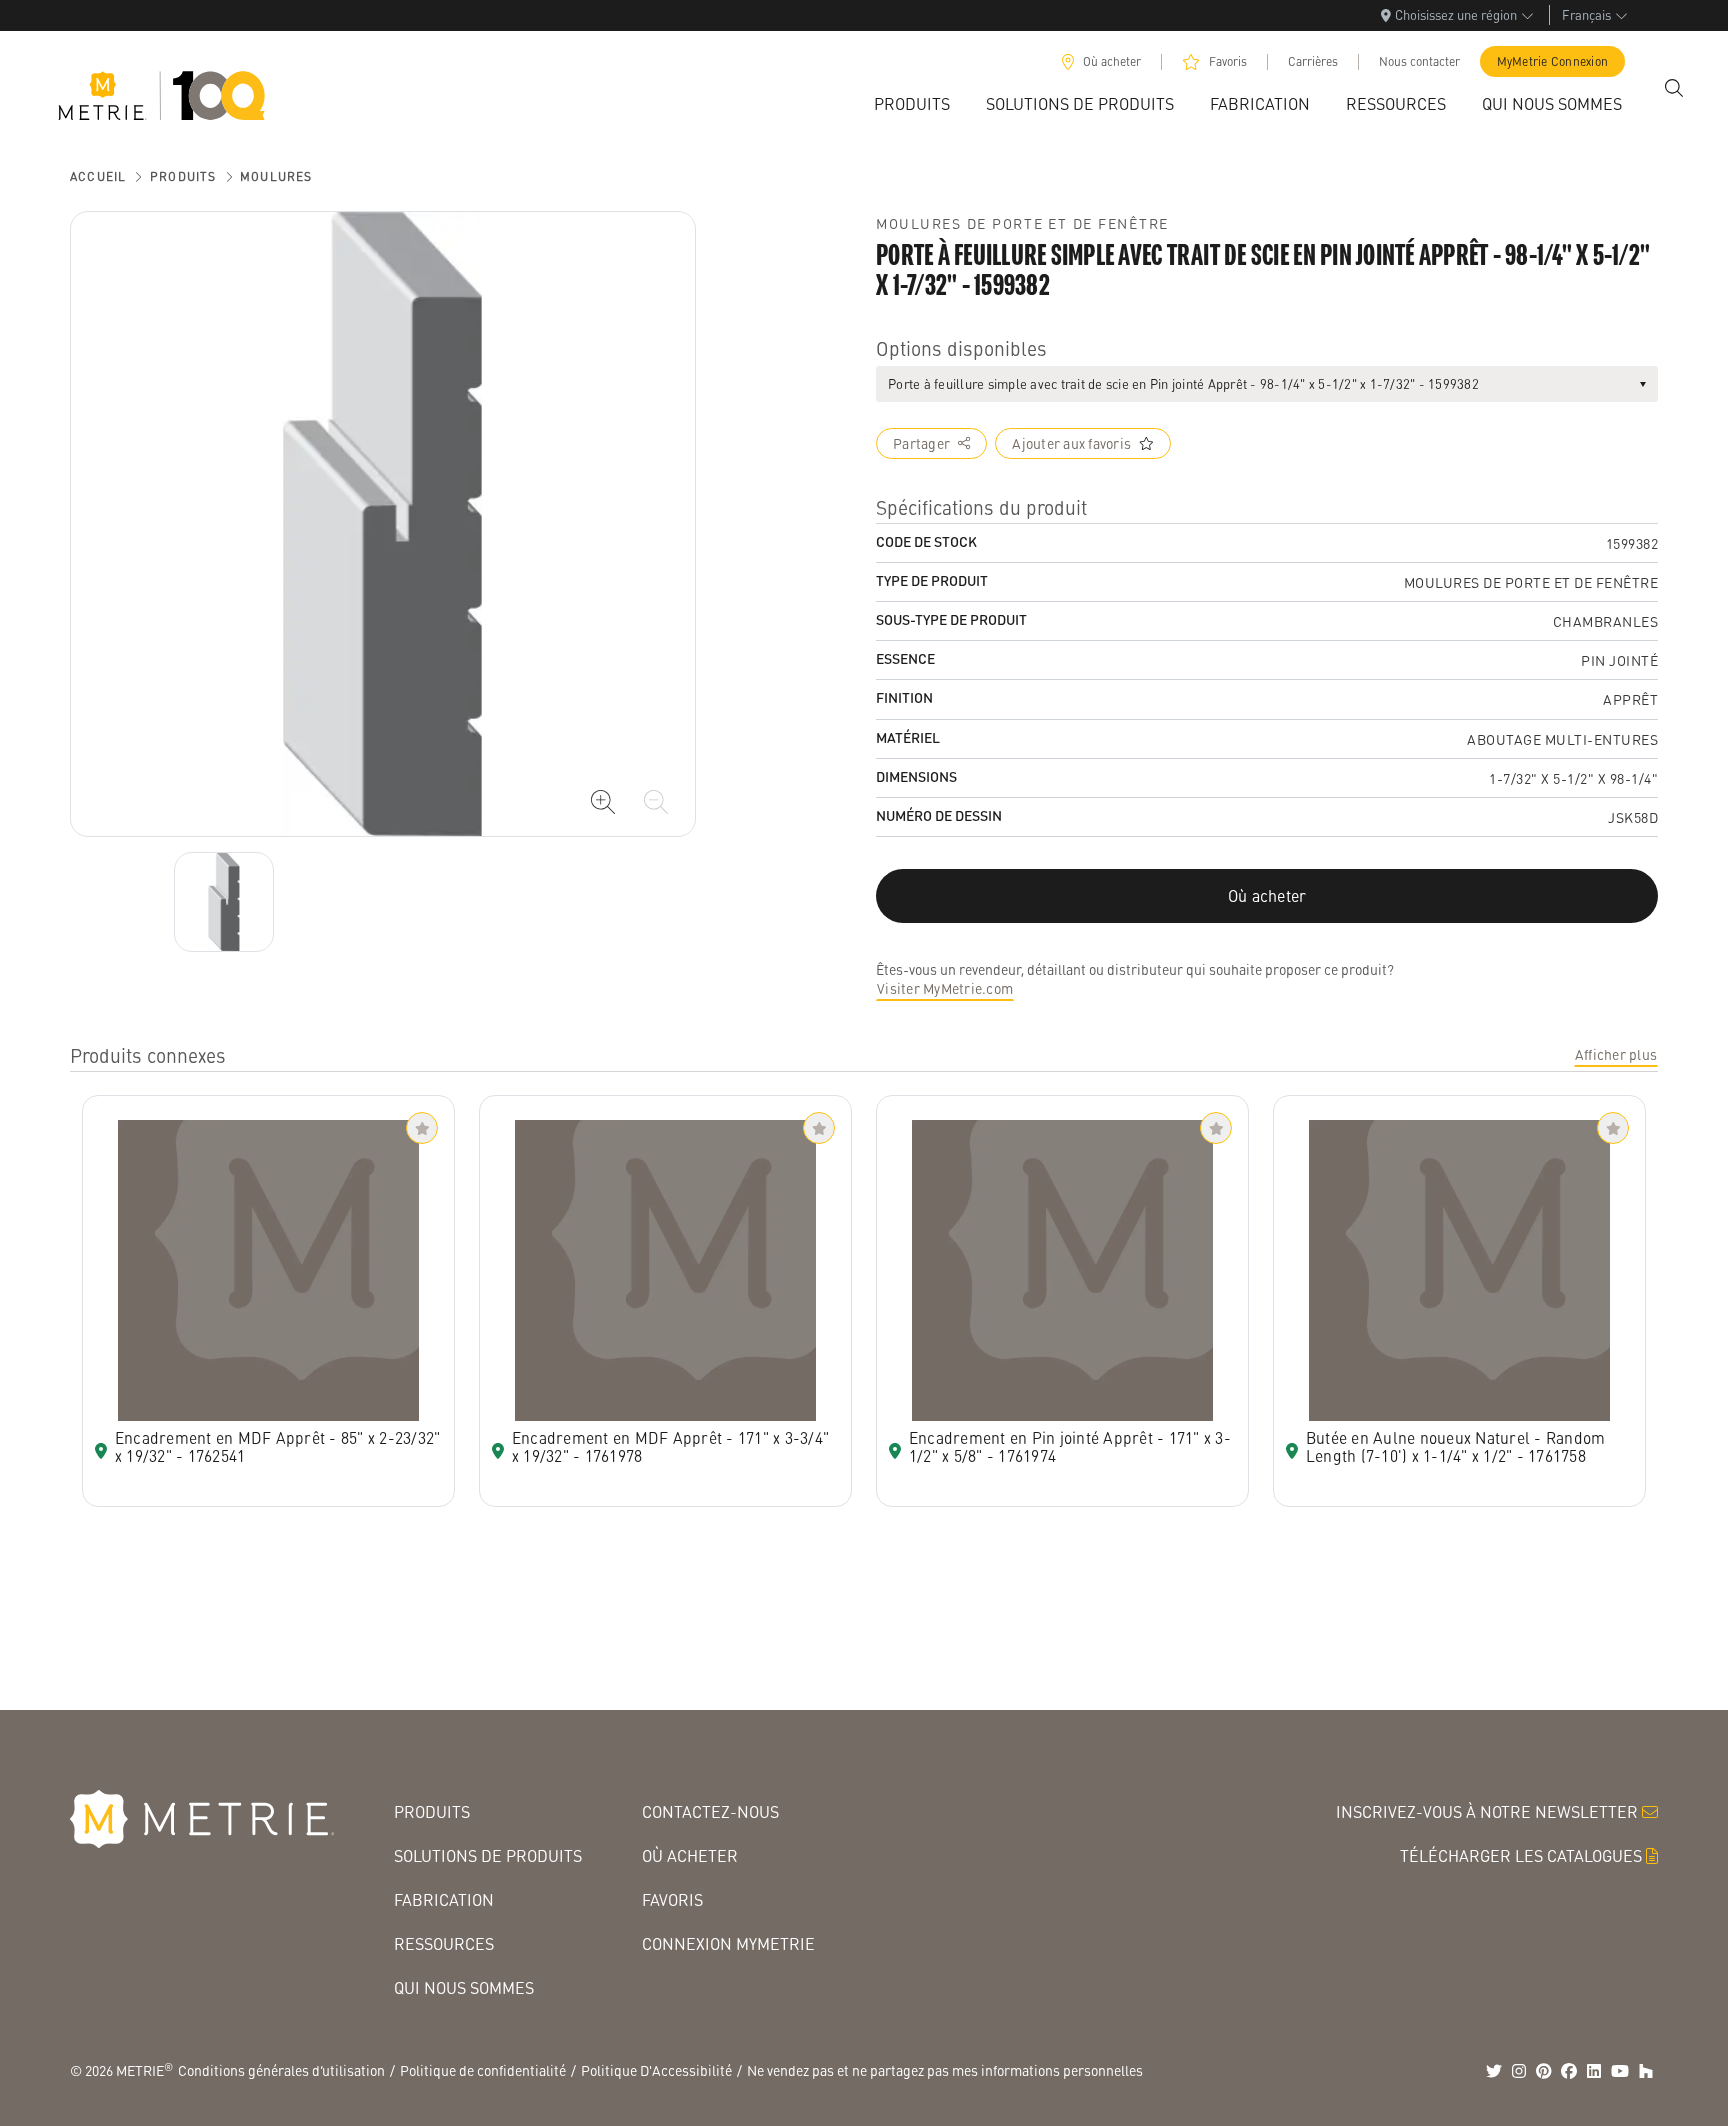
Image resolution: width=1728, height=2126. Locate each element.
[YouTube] (1620, 2071)
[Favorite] (422, 1128)
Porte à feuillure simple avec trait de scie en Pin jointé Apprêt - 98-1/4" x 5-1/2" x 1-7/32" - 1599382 (1183, 383)
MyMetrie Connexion (1553, 61)
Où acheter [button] (1267, 895)
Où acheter (1112, 61)
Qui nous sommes (464, 1987)
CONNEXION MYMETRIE (728, 1943)
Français (1586, 14)
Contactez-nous (710, 1811)
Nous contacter (1419, 61)
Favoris (1228, 61)
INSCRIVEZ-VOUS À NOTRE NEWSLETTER (1487, 1811)
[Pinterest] (1544, 2071)
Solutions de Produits (488, 1855)
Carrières (1313, 61)
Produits (183, 176)
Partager (921, 443)
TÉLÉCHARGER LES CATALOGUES (1521, 1855)
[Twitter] (1494, 2071)
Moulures (276, 176)
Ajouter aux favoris (1071, 443)
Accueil (98, 176)
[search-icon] (1674, 88)
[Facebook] (1569, 2071)
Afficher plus (1616, 1054)
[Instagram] (1519, 2071)
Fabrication (444, 1899)
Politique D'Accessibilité (656, 2070)
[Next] (224, 902)
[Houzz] (1646, 2071)
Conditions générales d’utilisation (281, 2070)
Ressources (444, 1943)
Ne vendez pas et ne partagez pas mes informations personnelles (945, 2070)
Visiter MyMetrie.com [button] (945, 988)
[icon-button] (603, 802)
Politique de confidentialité (483, 2070)
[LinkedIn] (1594, 2071)
